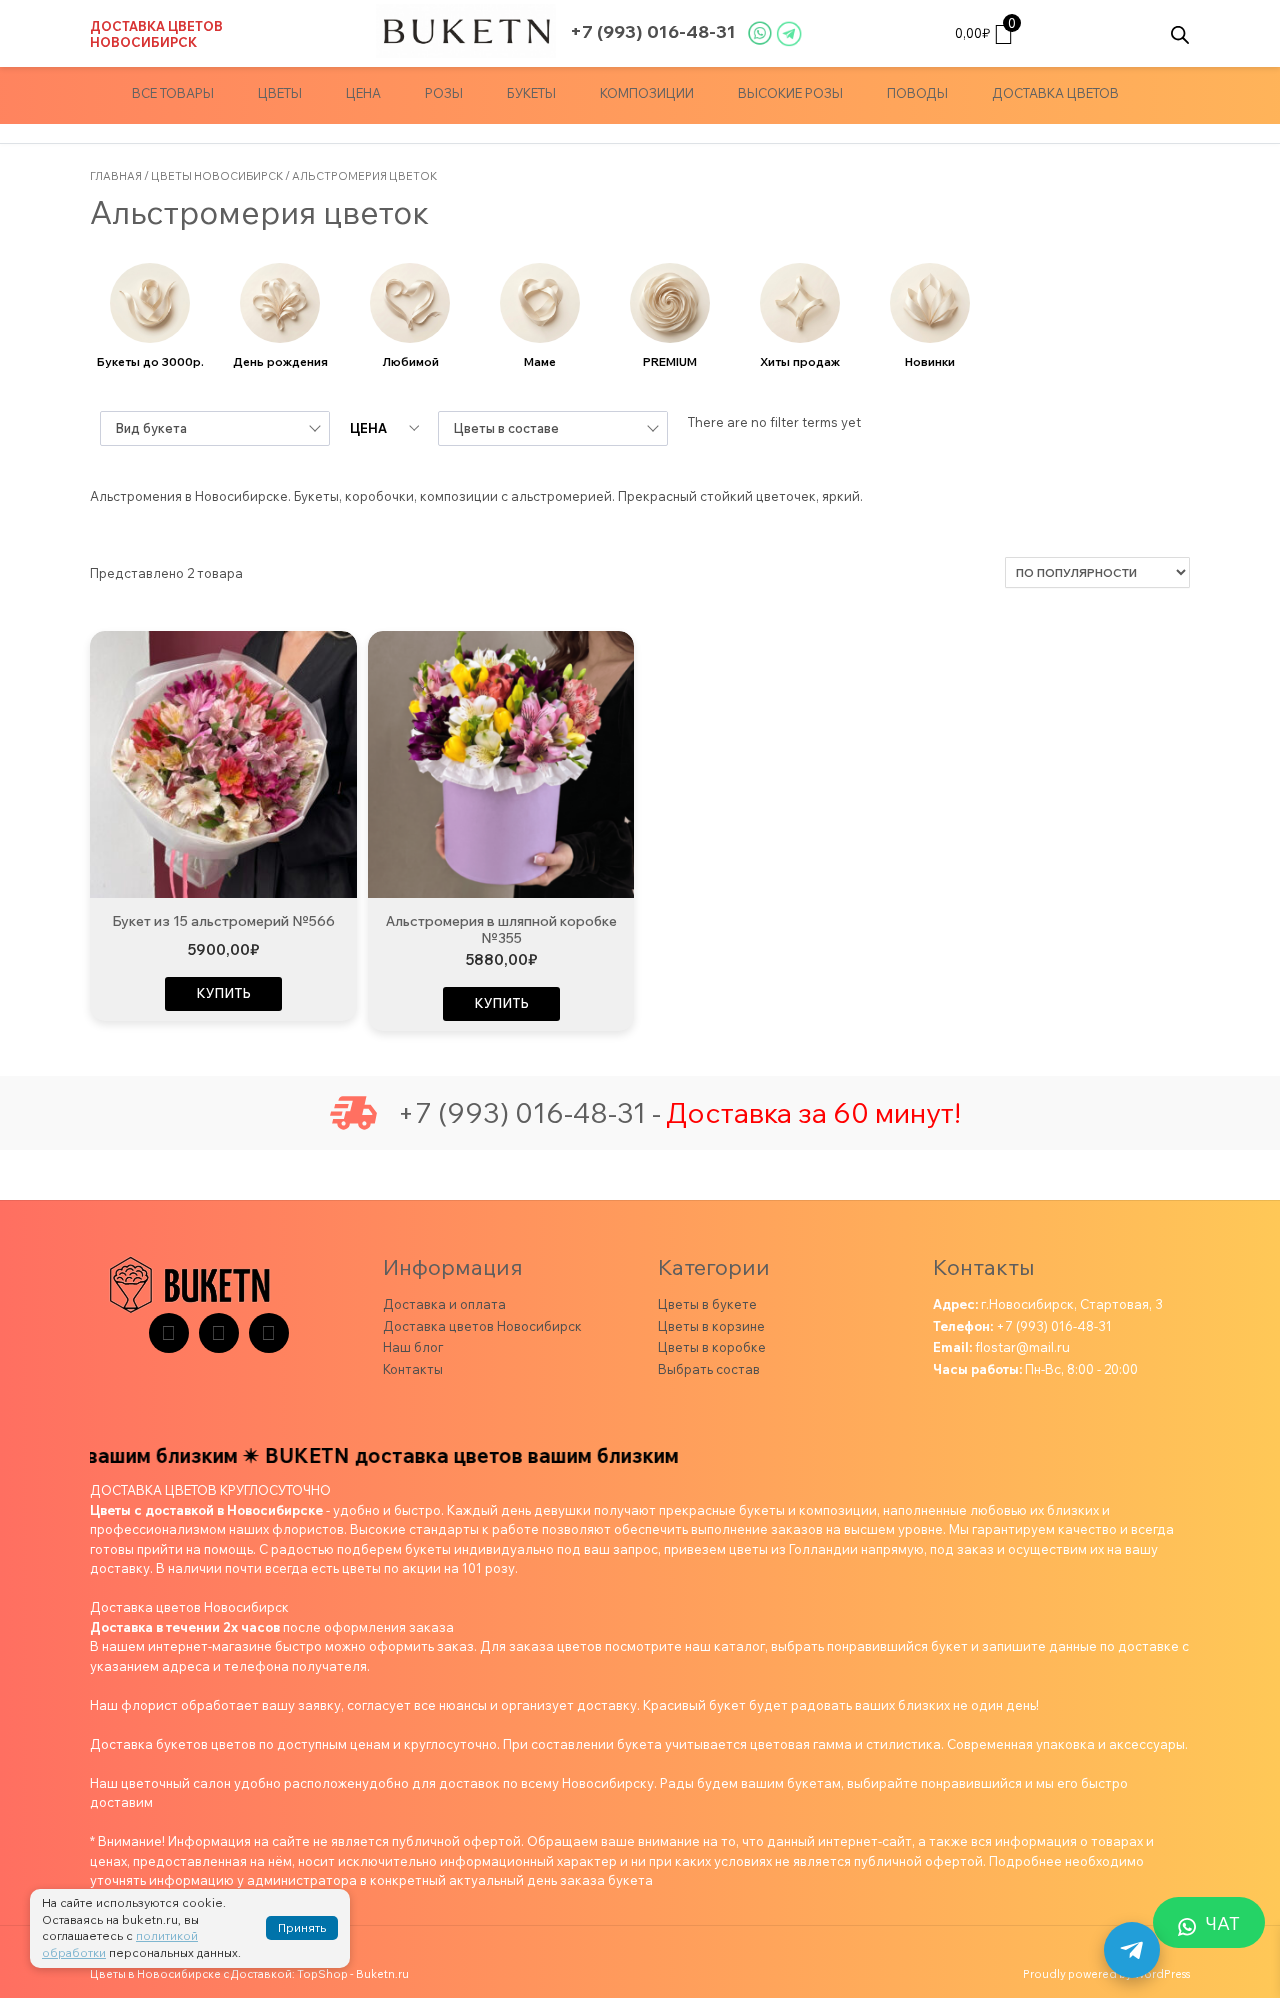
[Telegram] (169, 1333)
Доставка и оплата (444, 1304)
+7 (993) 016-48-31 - (529, 1113)
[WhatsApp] (269, 1333)
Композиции (647, 93)
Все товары (173, 93)
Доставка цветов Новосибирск (156, 34)
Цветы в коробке (712, 1347)
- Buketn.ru (379, 1974)
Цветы (280, 93)
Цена (363, 93)
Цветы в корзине (711, 1326)
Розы (444, 93)
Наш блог (413, 1347)
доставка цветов (1055, 93)
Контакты (413, 1369)
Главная (116, 176)
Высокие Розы (790, 93)
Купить (223, 993)
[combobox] (215, 428)
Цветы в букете (707, 1304)
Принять (302, 1927)
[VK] (219, 1333)
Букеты (531, 93)
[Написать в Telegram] (1132, 1950)
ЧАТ (1223, 1923)
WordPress (1162, 1974)
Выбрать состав (709, 1369)
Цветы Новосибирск (217, 176)
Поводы (917, 93)
